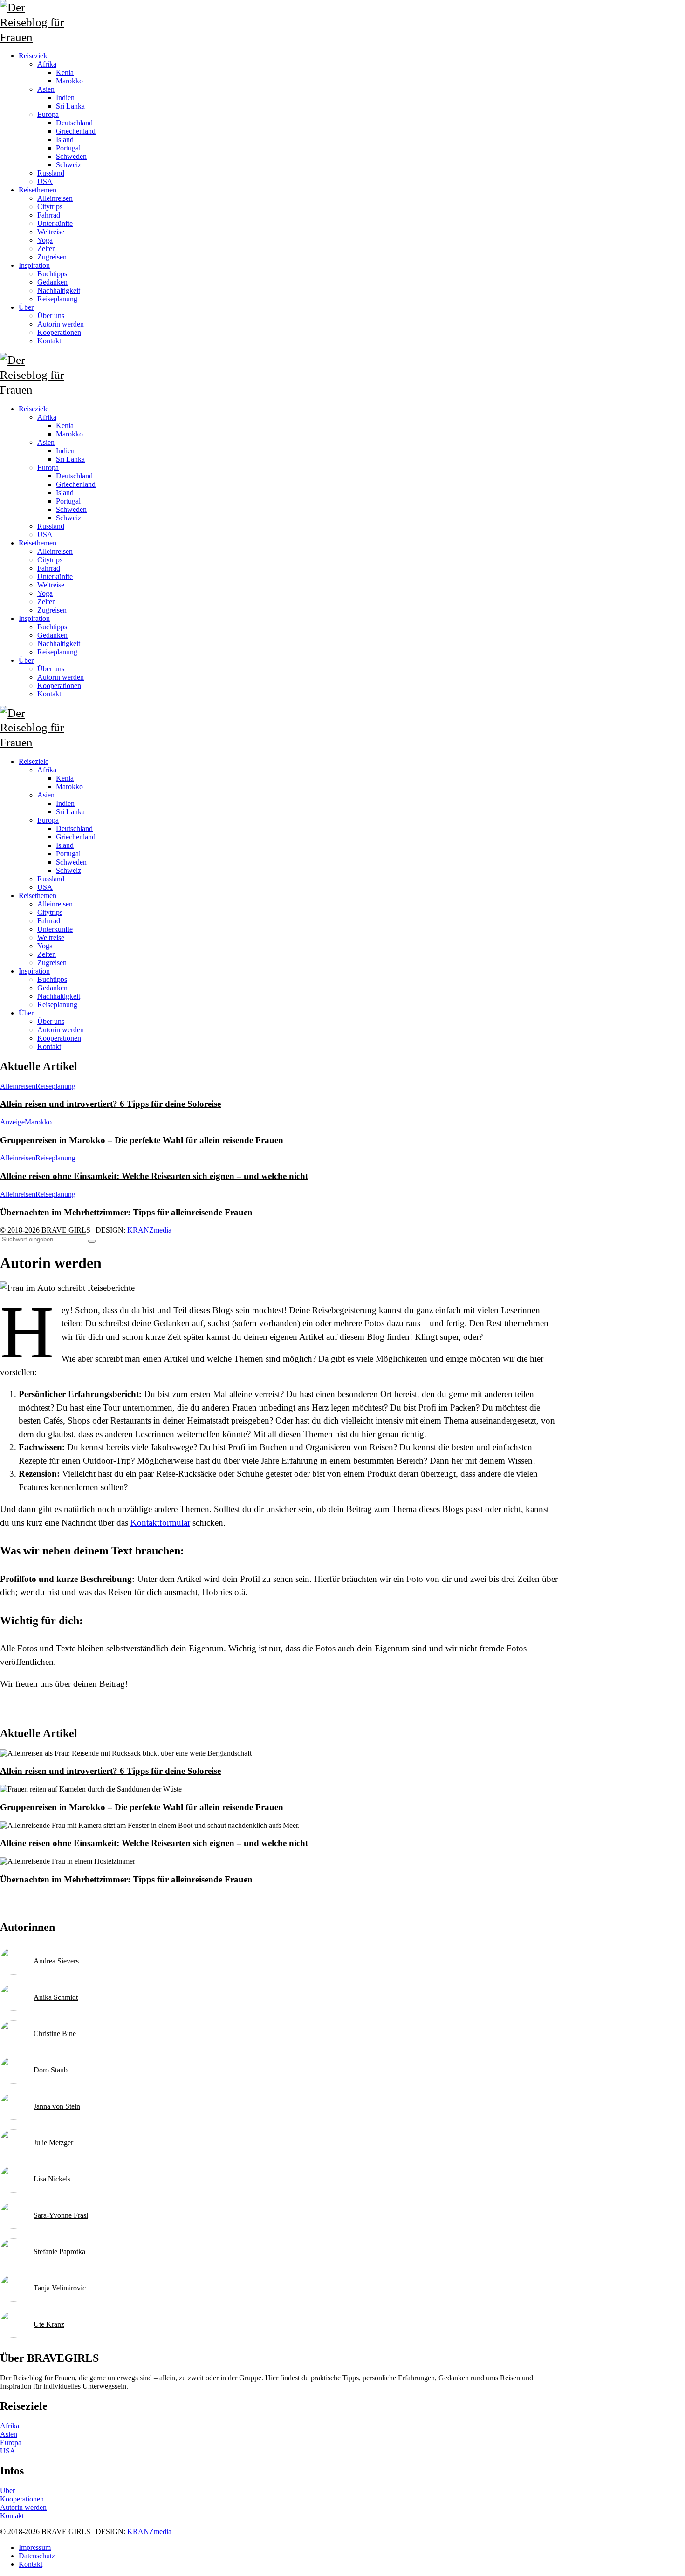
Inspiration (34, 971)
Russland (51, 879)
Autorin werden (61, 1030)
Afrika (47, 770)
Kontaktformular (160, 1523)
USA (45, 887)
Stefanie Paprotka (59, 2252)
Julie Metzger (53, 2143)
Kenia (65, 778)
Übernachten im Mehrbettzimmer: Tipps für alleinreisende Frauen (126, 1212)
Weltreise (51, 937)
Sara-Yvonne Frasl (61, 2215)
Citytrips (50, 912)
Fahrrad (49, 921)
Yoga (45, 946)
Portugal (68, 854)
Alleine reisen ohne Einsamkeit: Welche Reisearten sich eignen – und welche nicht (154, 1176)
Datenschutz (37, 2556)
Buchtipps (52, 979)
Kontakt (49, 1046)
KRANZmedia (149, 1230)
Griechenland (76, 837)
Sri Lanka (70, 812)
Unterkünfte (55, 929)
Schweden (71, 862)
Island (65, 845)
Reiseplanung (57, 1005)
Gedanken (52, 988)
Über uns (51, 1021)
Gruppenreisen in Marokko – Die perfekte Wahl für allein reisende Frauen (142, 1140)
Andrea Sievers (56, 1961)
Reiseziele (34, 761)
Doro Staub (51, 2070)
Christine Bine (55, 2034)
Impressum (35, 2547)
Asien (46, 795)
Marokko (69, 787)
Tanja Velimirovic (60, 2288)
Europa (48, 820)
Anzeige (12, 1122)
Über (26, 1013)
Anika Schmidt (56, 1997)
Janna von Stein (57, 2106)
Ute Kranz (49, 2324)
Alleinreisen (55, 904)
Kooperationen (59, 1038)
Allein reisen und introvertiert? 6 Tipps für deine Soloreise (110, 1104)
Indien (65, 803)
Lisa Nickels (52, 2179)
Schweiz (68, 870)
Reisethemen (38, 896)
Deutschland (74, 828)
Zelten (47, 954)
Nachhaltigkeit (59, 996)
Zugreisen (52, 963)
